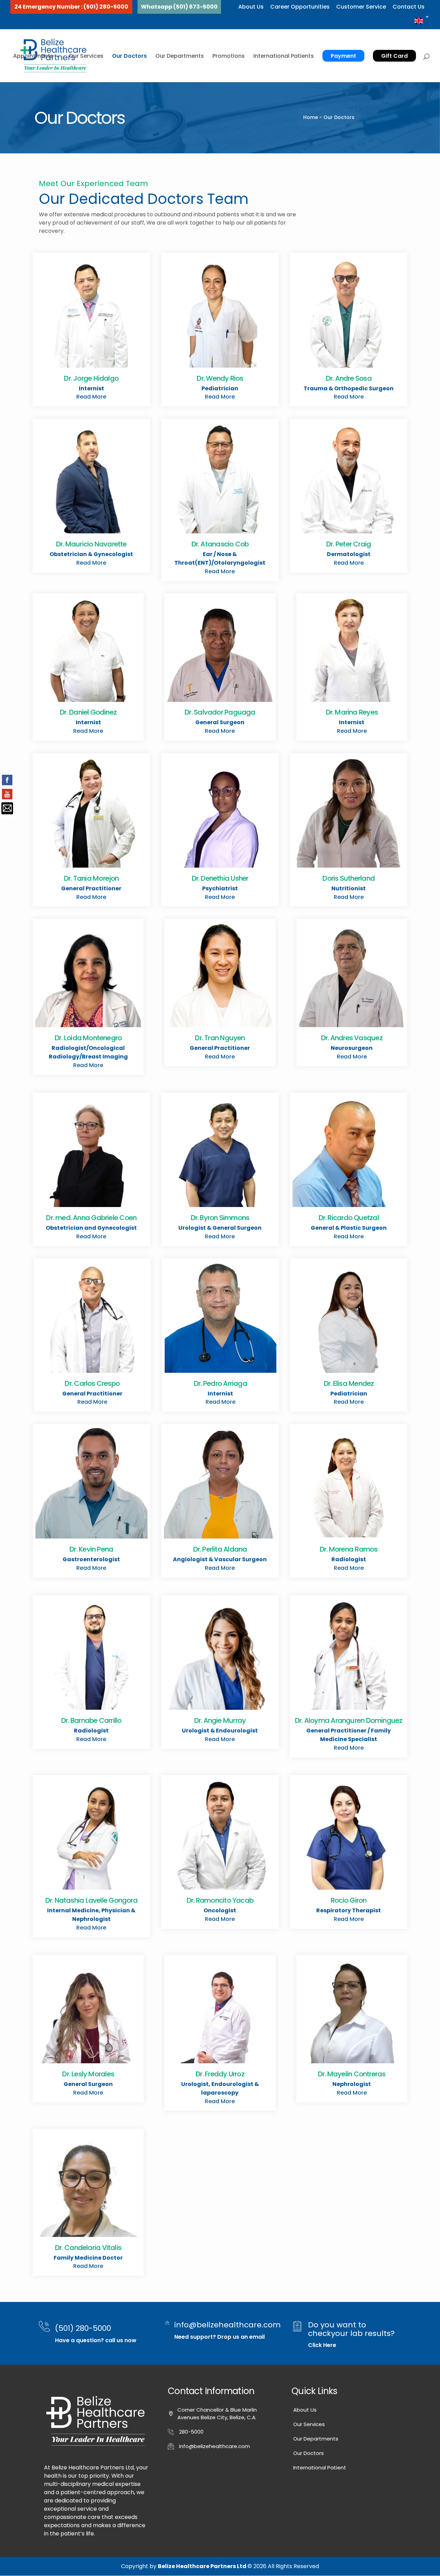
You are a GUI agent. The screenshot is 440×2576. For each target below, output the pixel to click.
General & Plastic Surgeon (349, 1228)
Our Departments (180, 56)
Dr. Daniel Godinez (88, 712)
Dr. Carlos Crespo (92, 1383)
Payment (343, 56)
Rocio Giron (349, 1900)
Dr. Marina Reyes (352, 712)
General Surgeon (220, 722)
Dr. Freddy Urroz (220, 2074)
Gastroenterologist (91, 1559)
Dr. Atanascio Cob (220, 544)
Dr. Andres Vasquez (352, 1038)
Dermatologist (349, 554)
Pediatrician (220, 388)
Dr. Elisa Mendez (349, 1383)
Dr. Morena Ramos (349, 1549)
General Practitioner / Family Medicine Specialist (349, 1735)
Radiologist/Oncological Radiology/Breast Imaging (88, 1052)
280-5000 (191, 2432)
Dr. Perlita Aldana (220, 1549)
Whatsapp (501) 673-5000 (179, 7)
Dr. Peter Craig (349, 544)
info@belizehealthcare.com (228, 2325)
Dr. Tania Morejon (91, 878)
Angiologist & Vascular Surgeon (220, 1559)
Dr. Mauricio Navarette (91, 544)
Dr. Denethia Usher (220, 878)
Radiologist (349, 1559)
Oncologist (220, 1910)
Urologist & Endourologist (220, 1731)
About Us (251, 7)
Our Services (86, 56)
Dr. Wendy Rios (220, 378)
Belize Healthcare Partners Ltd (203, 2566)
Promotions (229, 56)
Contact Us (409, 7)
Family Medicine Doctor (88, 2258)
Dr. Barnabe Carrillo (91, 1720)
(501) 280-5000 (83, 2328)
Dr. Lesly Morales (88, 2074)
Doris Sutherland (349, 878)
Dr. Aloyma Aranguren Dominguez (349, 1720)
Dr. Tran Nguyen (220, 1038)
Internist (91, 388)
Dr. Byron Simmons (220, 1218)
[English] (422, 21)
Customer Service (361, 7)
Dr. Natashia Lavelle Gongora (91, 1900)
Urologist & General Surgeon (220, 1228)
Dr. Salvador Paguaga (220, 712)
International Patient (320, 2468)
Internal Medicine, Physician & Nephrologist (91, 1915)
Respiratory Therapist (349, 1910)
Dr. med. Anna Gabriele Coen (91, 1218)
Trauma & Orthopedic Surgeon (349, 388)
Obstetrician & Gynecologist (91, 554)
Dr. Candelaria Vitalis (88, 2248)
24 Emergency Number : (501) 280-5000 (71, 7)
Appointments (33, 56)
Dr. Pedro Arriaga (221, 1383)
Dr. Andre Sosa (349, 378)
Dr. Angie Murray (220, 1720)
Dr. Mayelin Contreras (352, 2074)
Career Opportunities (300, 7)
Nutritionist (349, 888)
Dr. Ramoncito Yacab (220, 1900)
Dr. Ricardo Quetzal (349, 1218)
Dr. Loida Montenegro (88, 1038)
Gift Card (394, 56)
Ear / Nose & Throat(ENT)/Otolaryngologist (220, 558)
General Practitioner (91, 888)
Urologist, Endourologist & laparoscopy (220, 2088)
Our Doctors (129, 56)
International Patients (284, 56)
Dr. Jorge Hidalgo (91, 378)
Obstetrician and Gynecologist (91, 1228)
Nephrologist (352, 2084)
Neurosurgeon (352, 1048)
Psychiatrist (220, 888)
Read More (91, 397)
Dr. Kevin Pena (91, 1549)
